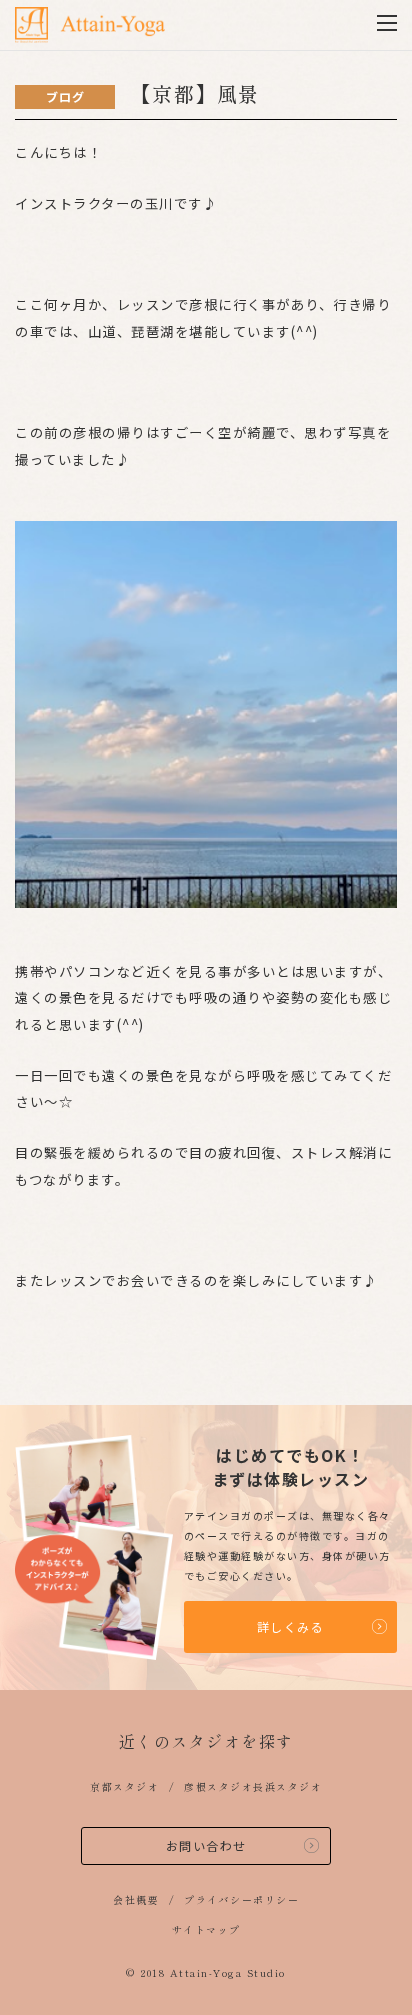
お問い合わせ (206, 1845)
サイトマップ (206, 1929)
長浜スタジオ (287, 1786)
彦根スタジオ (218, 1786)
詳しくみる (291, 1626)
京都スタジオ (124, 1786)
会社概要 (136, 1899)
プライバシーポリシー (241, 1899)
